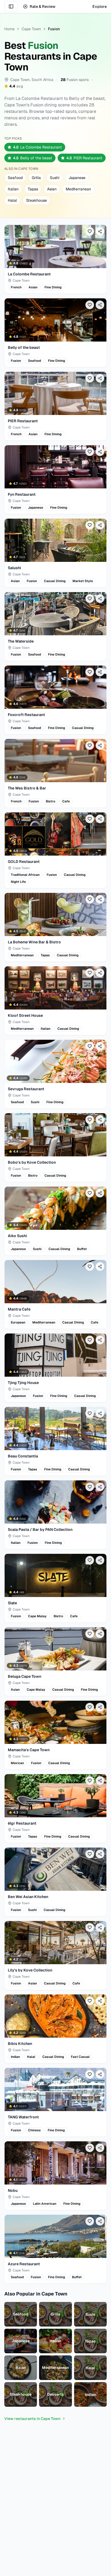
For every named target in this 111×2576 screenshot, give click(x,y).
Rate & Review (43, 6)
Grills (36, 178)
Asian (52, 189)
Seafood (15, 178)
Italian (13, 189)
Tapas (33, 189)
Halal (12, 200)
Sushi (55, 178)
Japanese (77, 178)
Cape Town (31, 29)
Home (9, 29)
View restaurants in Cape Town (32, 2419)
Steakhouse (37, 200)
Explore (100, 6)
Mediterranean (78, 189)
